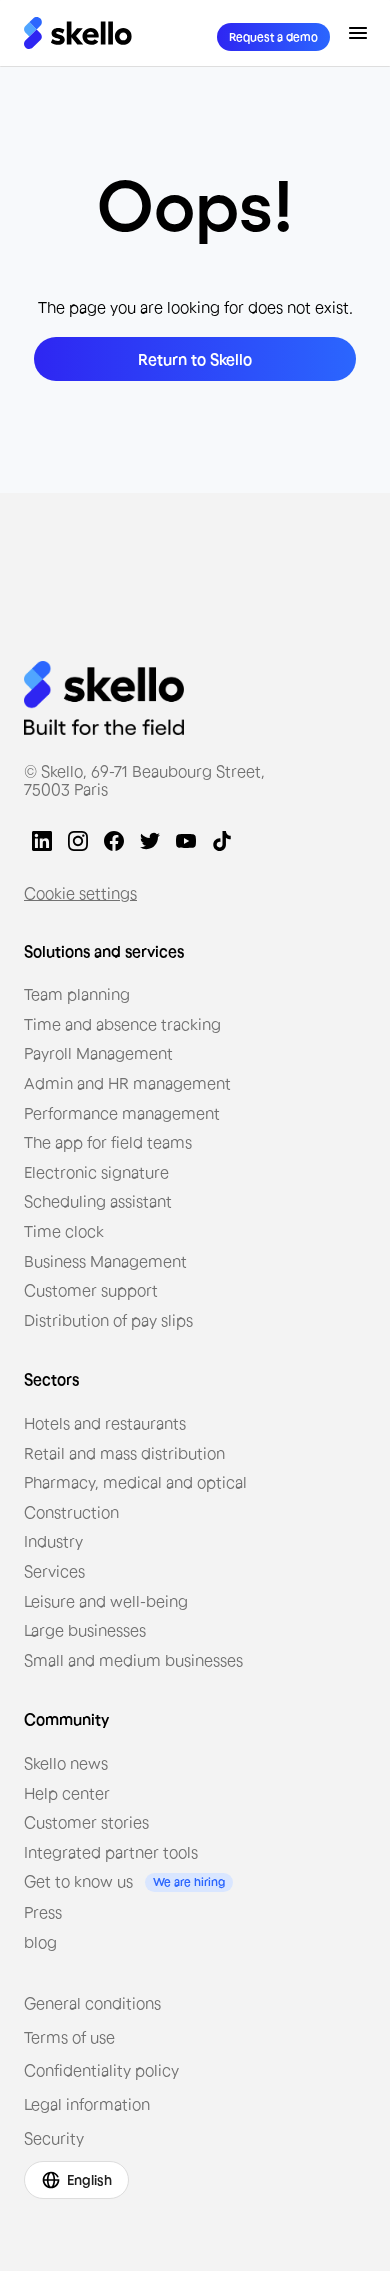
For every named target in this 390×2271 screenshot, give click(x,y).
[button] (358, 33)
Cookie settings (80, 893)
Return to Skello (195, 359)
